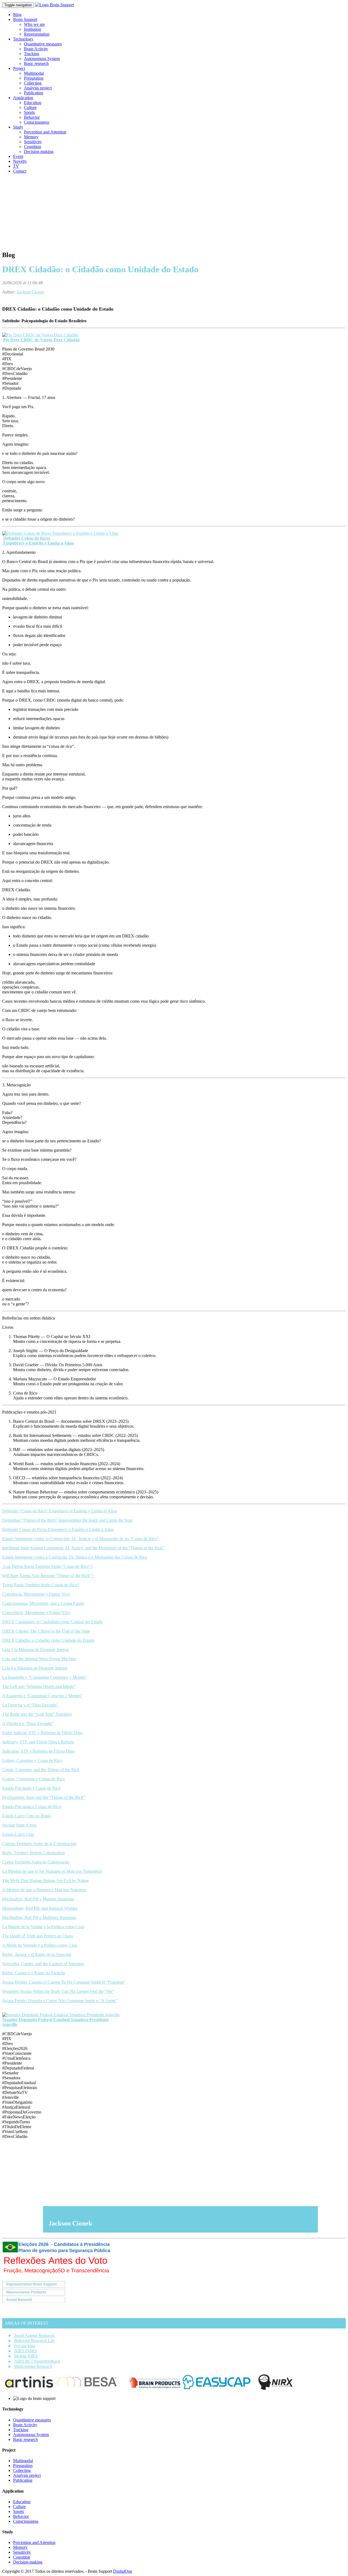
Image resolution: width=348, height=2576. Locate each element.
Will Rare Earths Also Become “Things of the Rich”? (48, 1576)
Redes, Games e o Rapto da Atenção (34, 1973)
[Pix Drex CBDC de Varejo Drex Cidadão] (40, 335)
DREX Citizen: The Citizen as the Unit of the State (46, 1631)
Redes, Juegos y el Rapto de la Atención (37, 1954)
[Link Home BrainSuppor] (55, 5)
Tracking (32, 54)
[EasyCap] (217, 2389)
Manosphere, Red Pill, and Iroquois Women (40, 1908)
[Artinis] (29, 2389)
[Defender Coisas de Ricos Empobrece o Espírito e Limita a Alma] (60, 533)
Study (18, 127)
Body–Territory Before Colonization (33, 1853)
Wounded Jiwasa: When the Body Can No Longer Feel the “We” (58, 1991)
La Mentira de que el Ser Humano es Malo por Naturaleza (52, 1871)
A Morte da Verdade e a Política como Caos (40, 1945)
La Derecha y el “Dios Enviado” (30, 1705)
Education (33, 103)
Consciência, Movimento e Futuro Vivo (36, 1613)
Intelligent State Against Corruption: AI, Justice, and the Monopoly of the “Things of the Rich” (83, 1548)
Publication (34, 93)
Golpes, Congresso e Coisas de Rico (33, 1779)
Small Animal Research (34, 2335)
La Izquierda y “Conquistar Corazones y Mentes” (45, 1677)
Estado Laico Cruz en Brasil (26, 1816)
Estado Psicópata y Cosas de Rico (31, 1788)
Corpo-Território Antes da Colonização (36, 1862)
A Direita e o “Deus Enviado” (28, 1723)
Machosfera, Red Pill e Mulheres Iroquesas (39, 1917)
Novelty (20, 161)
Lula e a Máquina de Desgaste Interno (35, 1668)
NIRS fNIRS (25, 2351)
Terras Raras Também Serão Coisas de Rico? (41, 1585)
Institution (32, 29)
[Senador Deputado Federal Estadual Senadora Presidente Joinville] (61, 2015)
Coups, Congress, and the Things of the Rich (41, 1770)
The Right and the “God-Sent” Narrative (37, 1714)
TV (16, 166)
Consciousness (37, 122)
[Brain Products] (154, 2389)
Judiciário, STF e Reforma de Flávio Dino (38, 1751)
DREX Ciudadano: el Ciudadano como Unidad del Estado (52, 1622)
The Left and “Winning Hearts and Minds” (39, 1686)
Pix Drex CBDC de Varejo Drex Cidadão (41, 340)
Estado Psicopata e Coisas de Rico (32, 1807)
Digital (123, 2571)
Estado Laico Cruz (18, 1834)
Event (18, 156)
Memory (31, 137)
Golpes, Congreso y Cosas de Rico (32, 1760)
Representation (37, 34)
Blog (17, 15)
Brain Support (25, 19)
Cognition (32, 147)
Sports (29, 112)
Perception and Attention (45, 132)
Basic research (36, 63)
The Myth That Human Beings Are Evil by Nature (46, 1881)
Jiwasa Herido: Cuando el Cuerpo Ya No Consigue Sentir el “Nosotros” (64, 1982)
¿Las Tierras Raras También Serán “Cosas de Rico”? (47, 1566)
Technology (23, 39)
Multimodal (34, 73)
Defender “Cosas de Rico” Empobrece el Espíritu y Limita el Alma (60, 1511)
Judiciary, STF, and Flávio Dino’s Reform (38, 1742)
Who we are (34, 24)
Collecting (33, 83)
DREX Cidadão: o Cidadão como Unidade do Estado (48, 1640)
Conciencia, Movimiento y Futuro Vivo (36, 1594)
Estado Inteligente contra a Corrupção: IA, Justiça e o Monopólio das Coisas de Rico (75, 1557)
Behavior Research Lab (34, 2341)
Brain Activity (36, 49)
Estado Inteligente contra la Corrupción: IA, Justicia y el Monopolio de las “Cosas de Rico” (80, 1539)
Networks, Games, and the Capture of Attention (43, 1964)
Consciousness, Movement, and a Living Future (43, 1603)
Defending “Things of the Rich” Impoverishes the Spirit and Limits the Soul (67, 1520)
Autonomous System (42, 59)
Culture (30, 107)
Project (19, 68)
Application (23, 98)
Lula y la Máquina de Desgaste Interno (35, 1650)
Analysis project (38, 88)
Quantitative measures (43, 44)
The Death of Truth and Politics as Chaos (38, 1936)
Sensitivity (33, 142)
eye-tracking (25, 2346)
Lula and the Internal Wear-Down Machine (39, 1659)
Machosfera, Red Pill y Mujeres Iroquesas (38, 1899)
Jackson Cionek (30, 292)
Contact (20, 171)
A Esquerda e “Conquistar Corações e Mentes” (42, 1696)
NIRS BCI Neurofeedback (37, 2361)
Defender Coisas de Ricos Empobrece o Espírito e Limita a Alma (58, 1529)
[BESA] (91, 2389)
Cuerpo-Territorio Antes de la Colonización (39, 1844)
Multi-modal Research (33, 2366)
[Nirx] (275, 2389)
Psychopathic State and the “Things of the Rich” (44, 1797)
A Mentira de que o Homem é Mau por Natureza (44, 1890)
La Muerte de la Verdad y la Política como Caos (43, 1927)
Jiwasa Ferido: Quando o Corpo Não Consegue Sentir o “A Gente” (60, 2001)
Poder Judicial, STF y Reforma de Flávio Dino (42, 1733)
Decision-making (39, 151)
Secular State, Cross (19, 1825)
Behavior (32, 117)
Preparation (34, 78)
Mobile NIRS (26, 2356)
